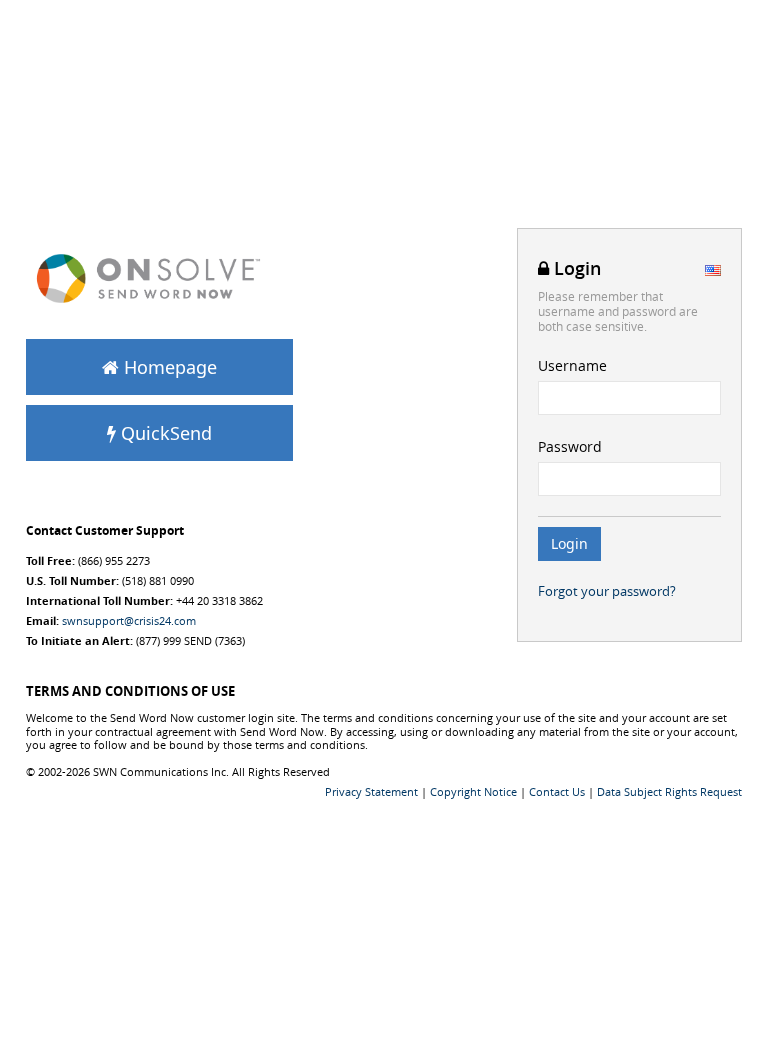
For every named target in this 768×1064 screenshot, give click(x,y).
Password (570, 446)
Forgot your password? (607, 591)
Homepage (168, 367)
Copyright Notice (473, 791)
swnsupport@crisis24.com (129, 620)
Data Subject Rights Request (669, 791)
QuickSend (164, 433)
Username (572, 365)
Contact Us (557, 791)
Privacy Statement (371, 791)
